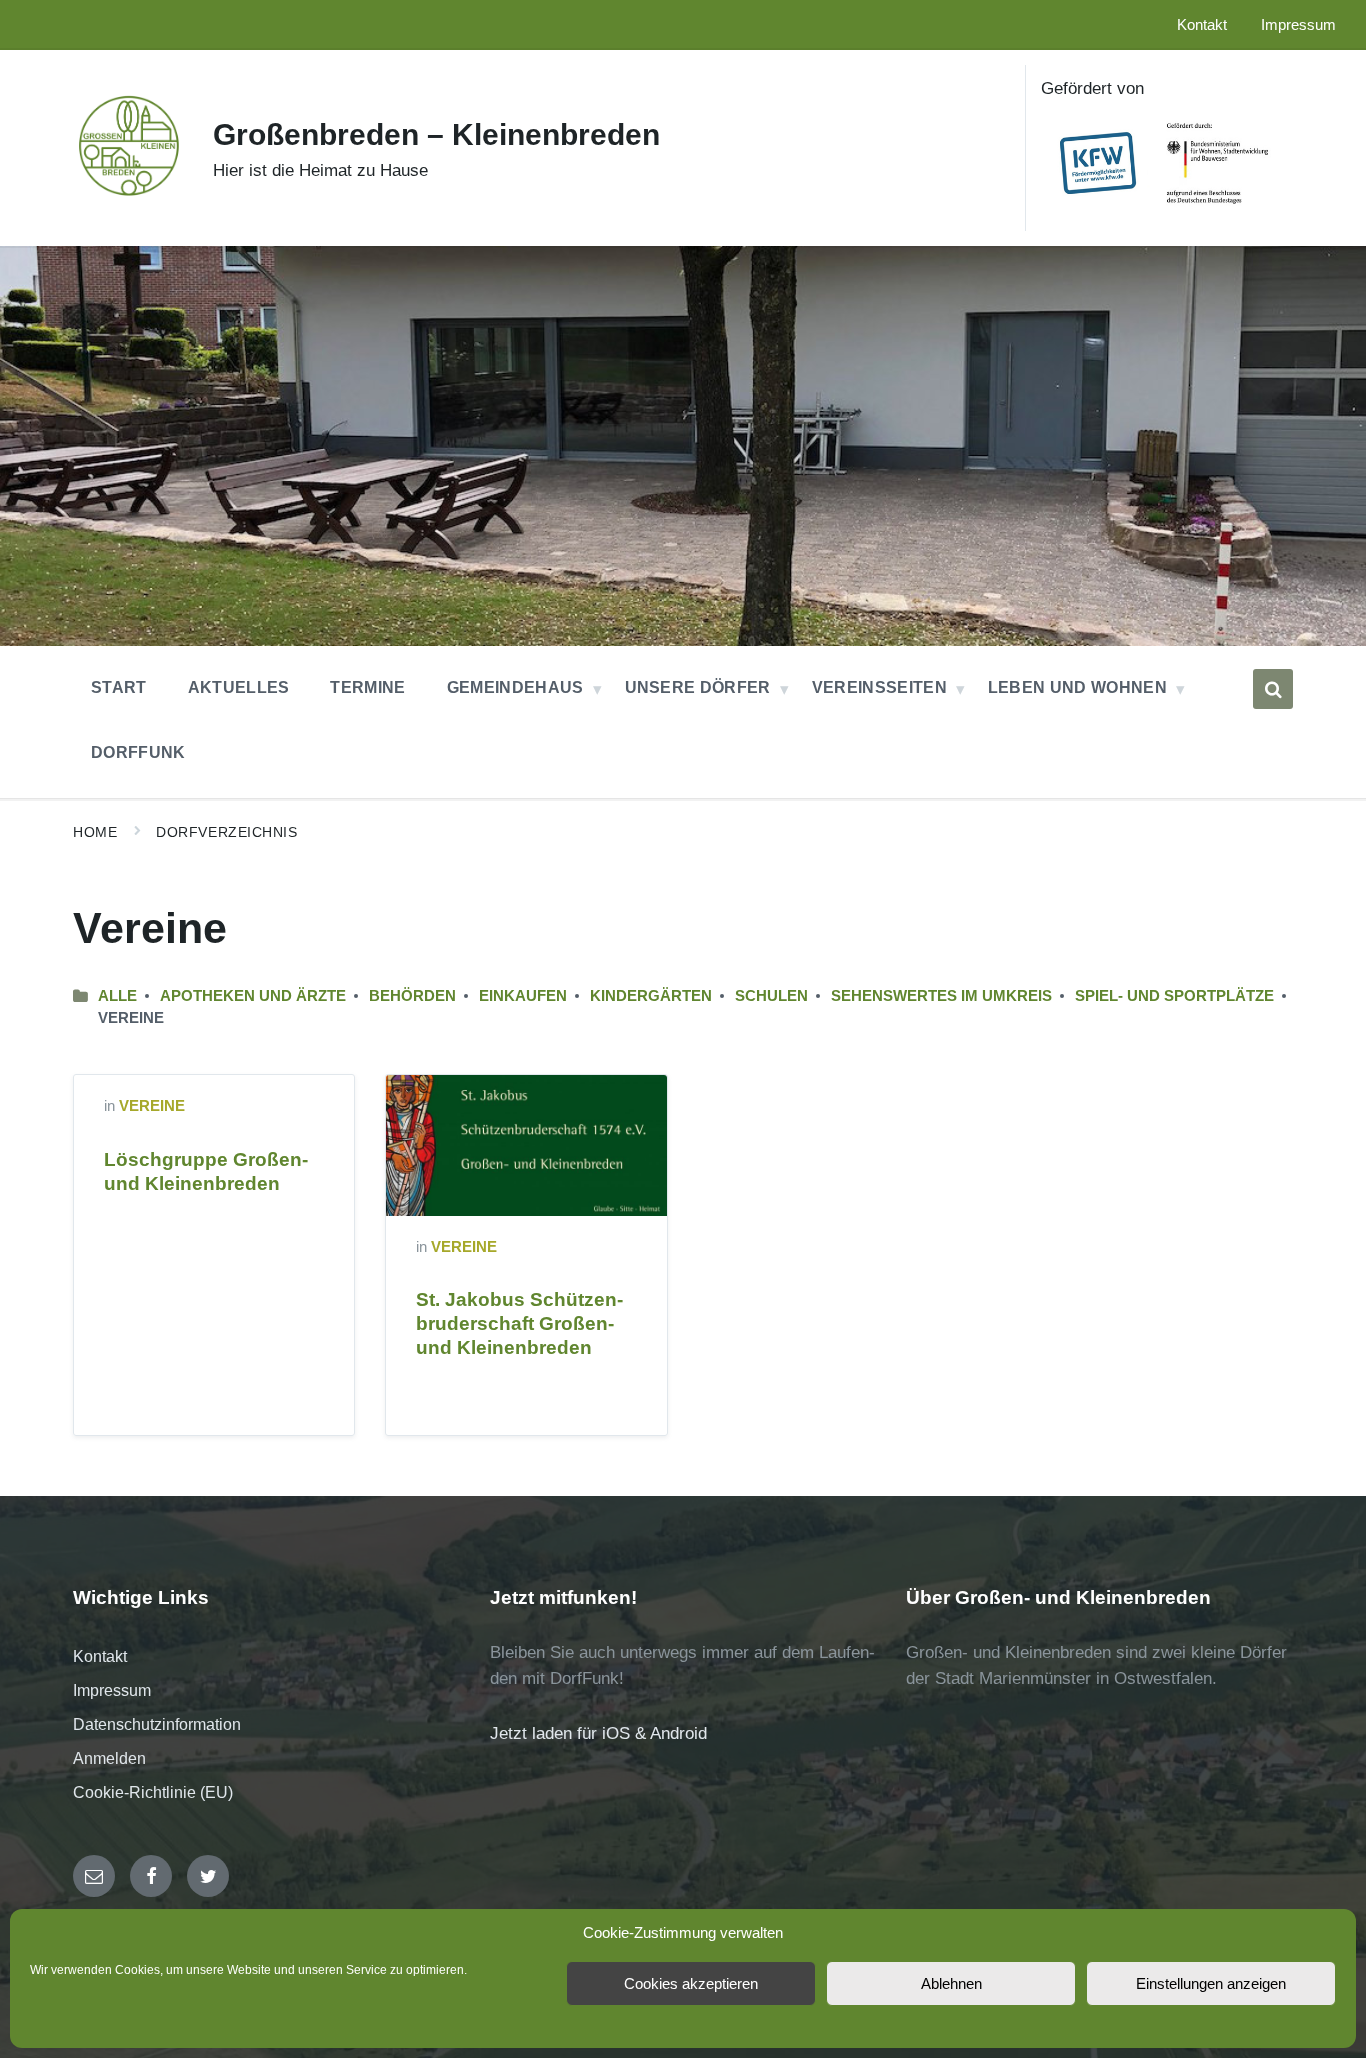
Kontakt (100, 1656)
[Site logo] (128, 194)
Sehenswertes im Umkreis (941, 996)
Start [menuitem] (119, 687)
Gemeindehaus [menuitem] (515, 687)
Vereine (152, 1106)
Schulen (771, 996)
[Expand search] (1273, 689)
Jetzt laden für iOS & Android (598, 1733)
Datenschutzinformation (157, 1724)
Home (95, 832)
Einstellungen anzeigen (1211, 1983)
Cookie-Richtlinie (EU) (153, 1792)
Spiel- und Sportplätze (1174, 996)
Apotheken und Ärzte (253, 996)
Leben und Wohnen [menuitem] (1077, 687)
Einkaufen (523, 996)
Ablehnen (951, 1983)
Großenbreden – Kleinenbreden (436, 134)
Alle (117, 996)
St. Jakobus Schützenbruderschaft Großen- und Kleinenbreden (519, 1323)
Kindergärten (651, 996)
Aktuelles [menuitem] (239, 687)
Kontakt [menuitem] (1202, 25)
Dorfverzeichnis (226, 832)
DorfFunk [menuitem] (138, 752)
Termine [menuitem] (367, 687)
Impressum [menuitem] (1298, 25)
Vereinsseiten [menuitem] (879, 687)
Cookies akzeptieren (691, 1983)
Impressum (112, 1690)
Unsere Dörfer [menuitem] (698, 687)
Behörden (412, 996)
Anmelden (109, 1758)
